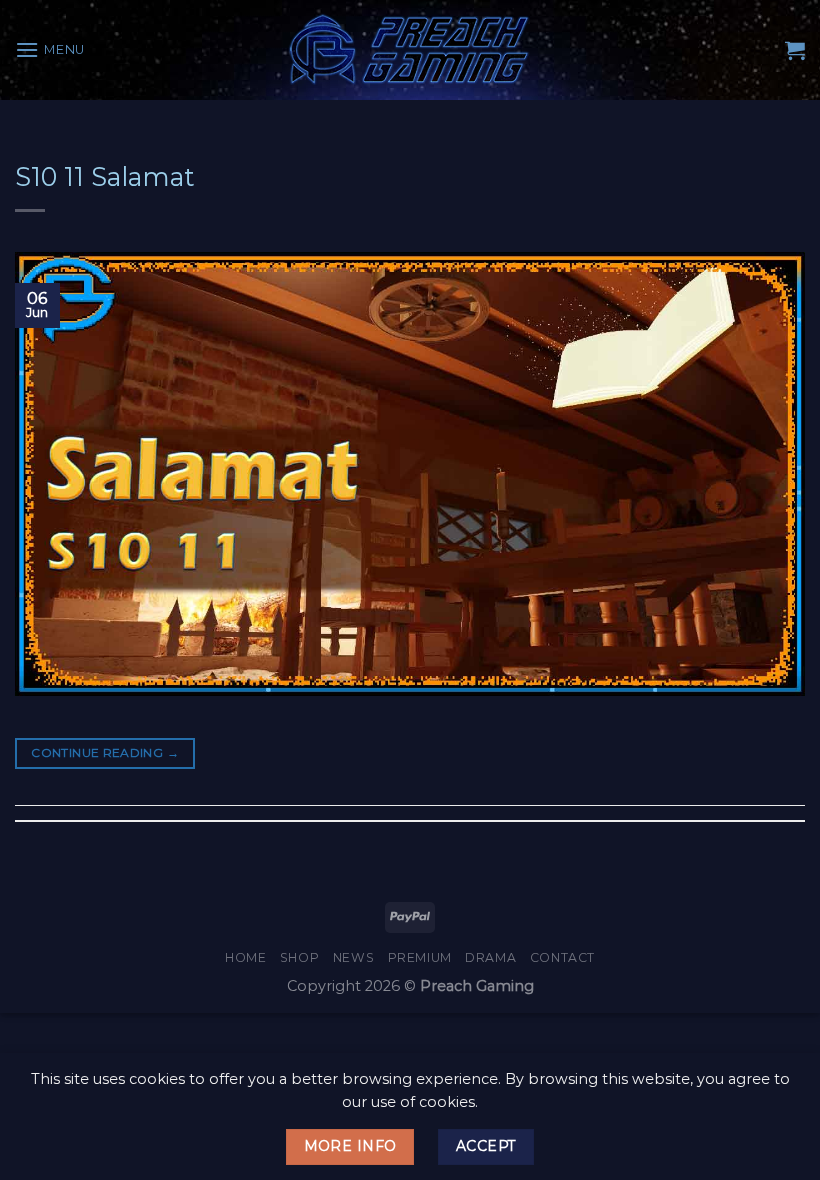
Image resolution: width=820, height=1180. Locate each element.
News (353, 957)
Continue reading (105, 752)
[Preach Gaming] (410, 49)
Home (245, 957)
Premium (420, 957)
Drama (490, 957)
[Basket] (795, 50)
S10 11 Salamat (105, 176)
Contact (562, 957)
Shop (299, 957)
